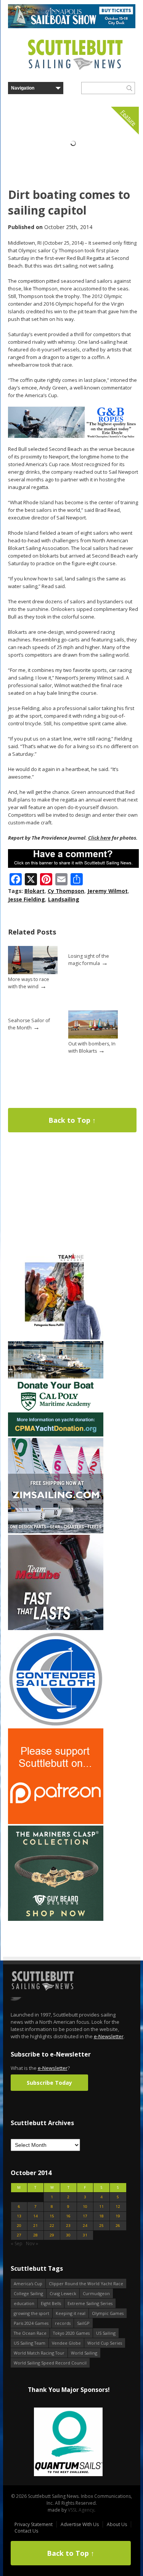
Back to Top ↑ (72, 1120)
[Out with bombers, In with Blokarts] (93, 1037)
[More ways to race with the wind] (33, 972)
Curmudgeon (96, 2293)
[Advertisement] (56, 1195)
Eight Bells (51, 2303)
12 (118, 2207)
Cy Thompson (66, 891)
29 (52, 2235)
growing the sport (31, 2313)
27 (19, 2235)
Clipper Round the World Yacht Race (86, 2283)
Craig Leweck (63, 2293)
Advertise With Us (80, 2524)
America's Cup (28, 2283)
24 (85, 2226)
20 (19, 2226)
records (63, 2323)
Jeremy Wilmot (108, 891)
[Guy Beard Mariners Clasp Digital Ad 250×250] (56, 1919)
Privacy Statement (34, 2524)
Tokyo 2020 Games (71, 2333)
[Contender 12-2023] (56, 1725)
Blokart (35, 891)
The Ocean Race (30, 2333)
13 (19, 2216)
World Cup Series (105, 2343)
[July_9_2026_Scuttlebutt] (56, 1435)
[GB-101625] (73, 436)
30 (68, 2235)
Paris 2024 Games (31, 2323)
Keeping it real (71, 2313)
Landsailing (64, 899)
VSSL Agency (81, 2510)
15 (52, 2216)
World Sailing (84, 2353)
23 (68, 2226)
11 (101, 2207)
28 (35, 2235)
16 (68, 2216)
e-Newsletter (109, 2036)
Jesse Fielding (27, 899)
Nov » (32, 2243)
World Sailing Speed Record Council (50, 2363)
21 (35, 2226)
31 (85, 2235)
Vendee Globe (66, 2343)
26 (118, 2226)
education (24, 2303)
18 (101, 2216)
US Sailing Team (30, 2343)
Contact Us (26, 2531)
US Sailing (106, 2333)
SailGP (83, 2323)
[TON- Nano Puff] (56, 1338)
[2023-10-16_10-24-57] (68, 2442)
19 (118, 2216)
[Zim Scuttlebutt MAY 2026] (56, 1532)
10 (85, 2207)
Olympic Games (108, 2313)
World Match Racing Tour (39, 2353)
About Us (117, 2524)
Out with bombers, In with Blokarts (92, 1047)
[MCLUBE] (56, 1628)
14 (35, 2216)
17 (85, 2216)
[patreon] (56, 1822)
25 (101, 2226)
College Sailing (28, 2293)
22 (52, 2226)
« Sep (17, 2243)
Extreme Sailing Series (90, 2303)
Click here (99, 838)
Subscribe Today (49, 2083)
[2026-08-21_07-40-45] (72, 26)
